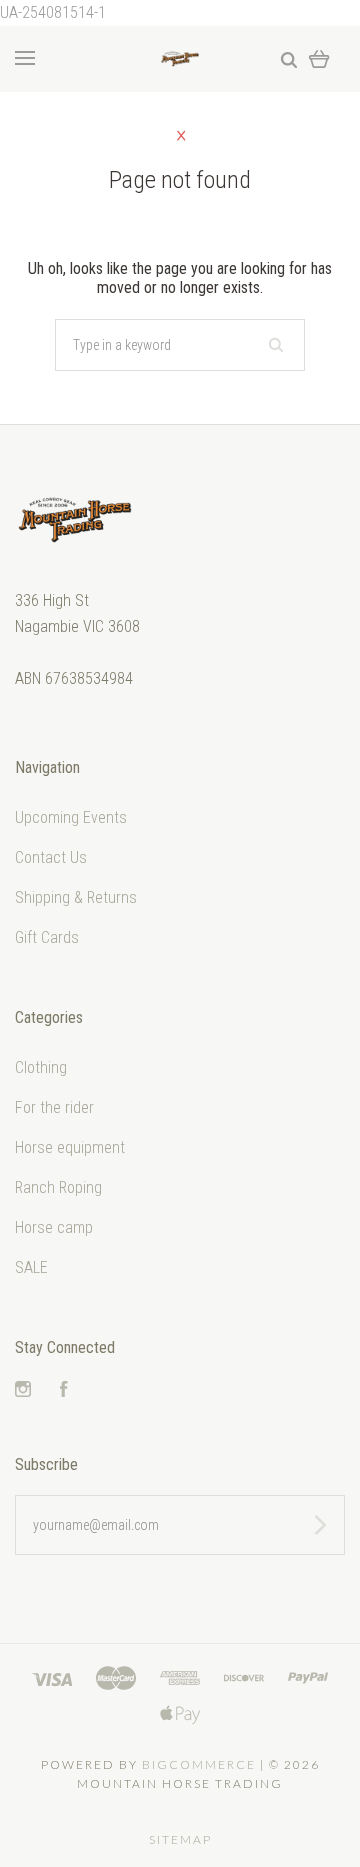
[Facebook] (64, 1391)
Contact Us (51, 857)
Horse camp (54, 1227)
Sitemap (180, 1839)
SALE (31, 1267)
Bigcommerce (199, 1764)
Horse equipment (70, 1147)
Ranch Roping (58, 1187)
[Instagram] (23, 1391)
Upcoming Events (71, 817)
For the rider (54, 1107)
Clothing (41, 1067)
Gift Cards (47, 937)
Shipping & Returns (76, 897)
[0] (319, 58)
